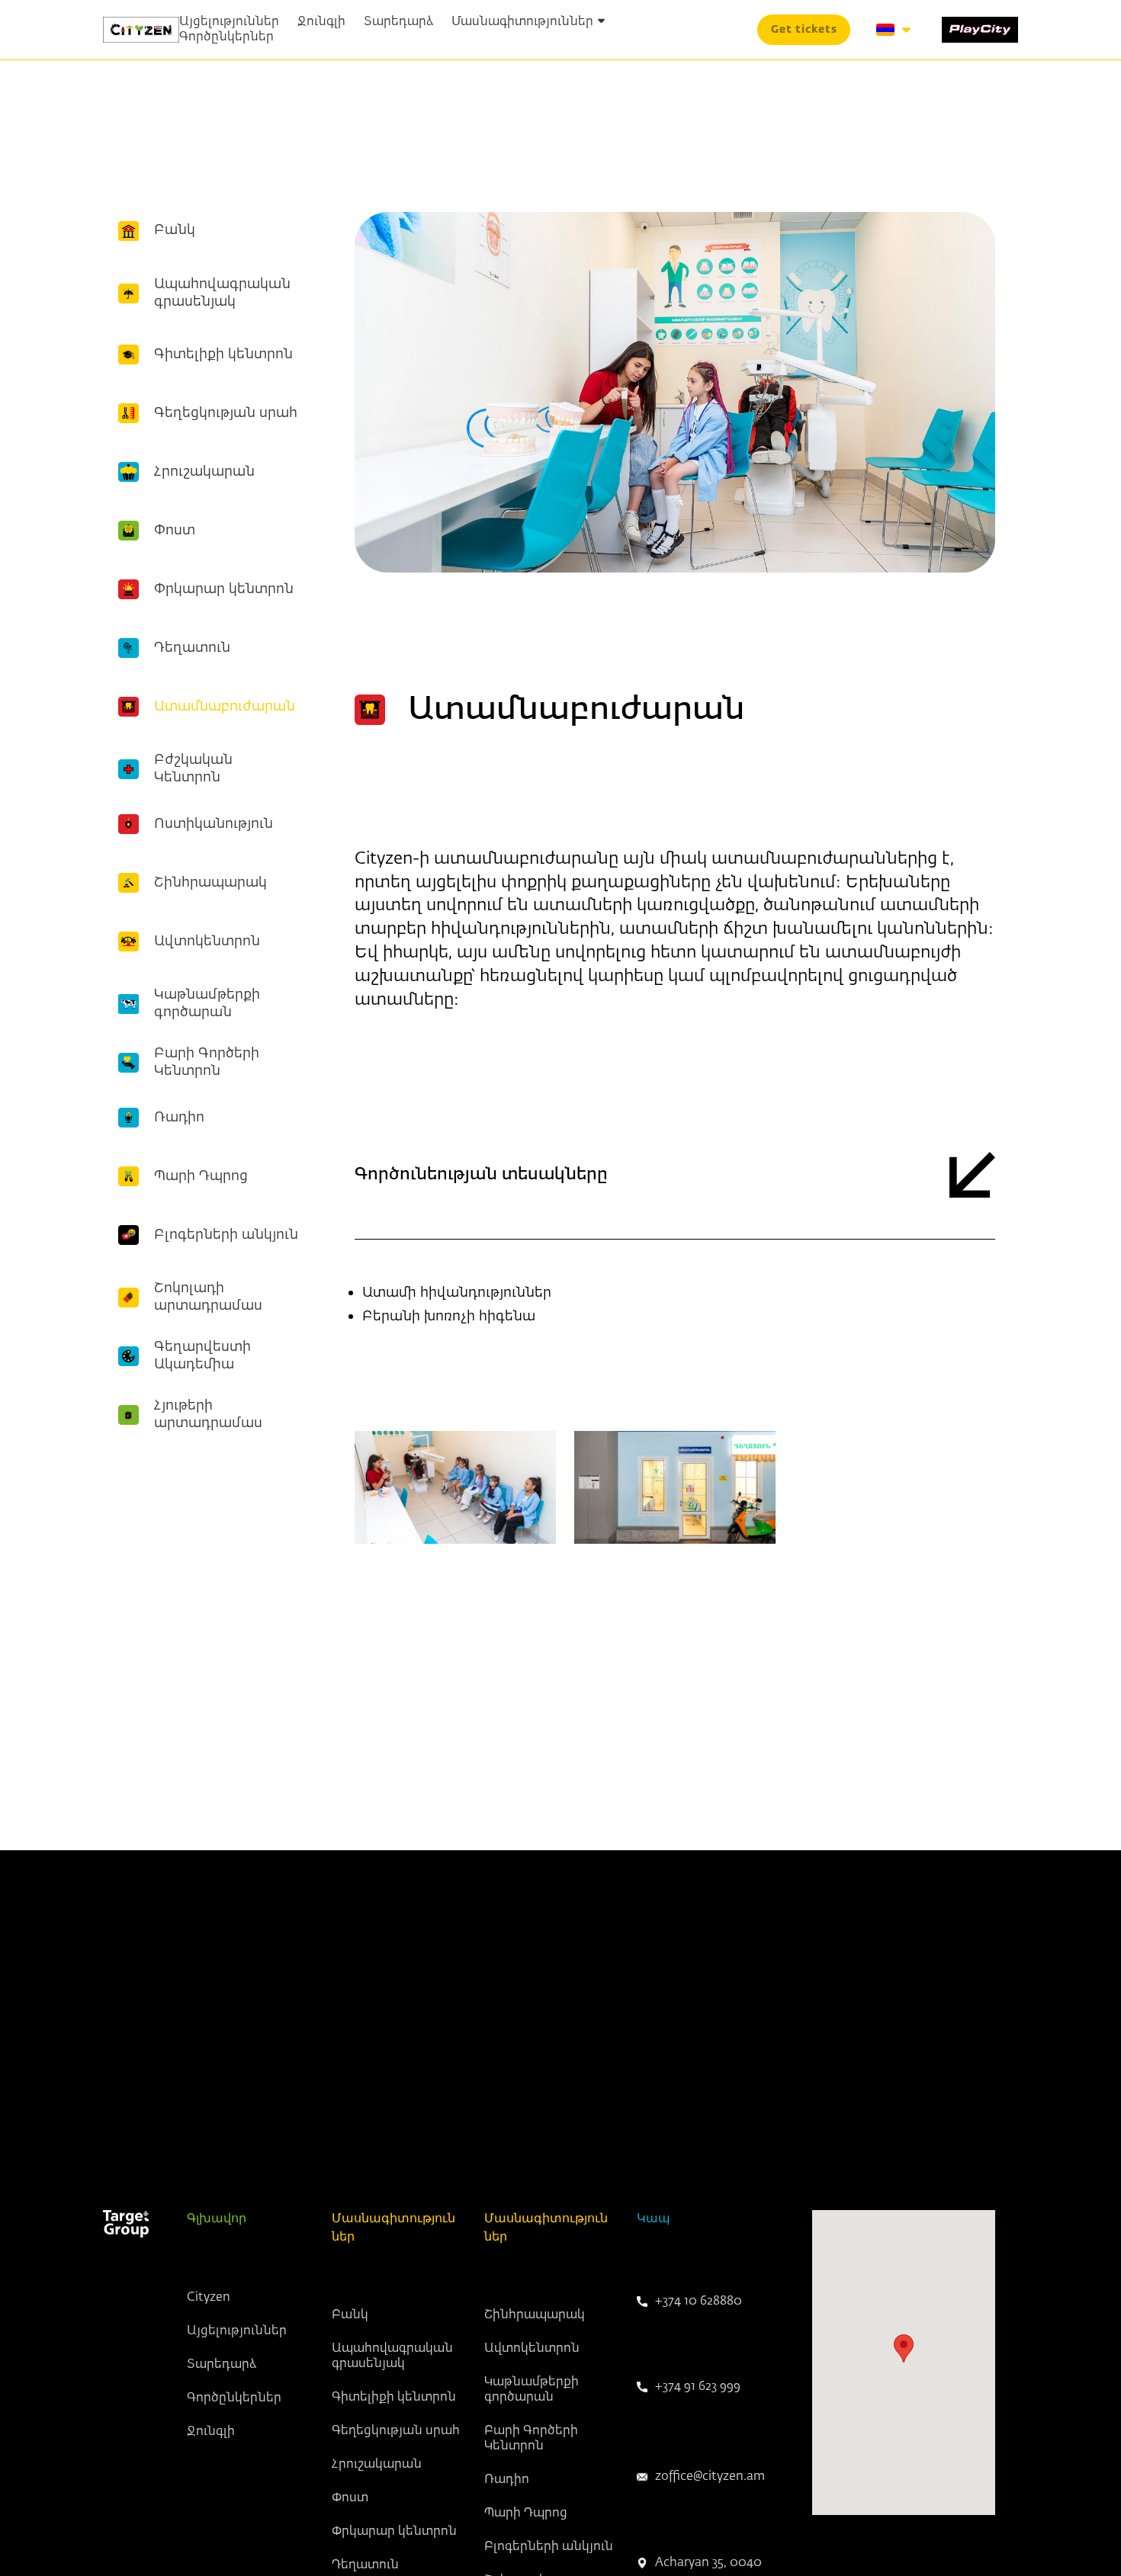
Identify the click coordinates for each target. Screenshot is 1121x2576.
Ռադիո (179, 1118)
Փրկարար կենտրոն (224, 589)
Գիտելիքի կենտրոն (223, 354)
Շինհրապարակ (210, 883)
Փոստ (175, 531)
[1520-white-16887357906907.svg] (126, 2224)
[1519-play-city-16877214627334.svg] (980, 30)
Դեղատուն (192, 648)
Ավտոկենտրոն (207, 942)
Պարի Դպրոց (201, 1176)
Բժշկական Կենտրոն (193, 769)
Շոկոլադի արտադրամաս (208, 1297)
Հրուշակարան (204, 472)
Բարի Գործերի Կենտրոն (207, 1062)
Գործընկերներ (226, 37)
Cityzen (209, 2298)
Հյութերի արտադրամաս (208, 1415)
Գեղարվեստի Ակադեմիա (202, 1356)
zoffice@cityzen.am (710, 2477)
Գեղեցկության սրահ (226, 413)
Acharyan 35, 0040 (708, 2563)
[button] (804, 30)
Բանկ (175, 231)
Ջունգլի (321, 22)
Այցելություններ (229, 22)
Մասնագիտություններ (522, 22)
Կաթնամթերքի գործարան (207, 1004)
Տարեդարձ (398, 22)
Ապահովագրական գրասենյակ (222, 293)
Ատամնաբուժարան (225, 707)
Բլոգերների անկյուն (226, 1235)
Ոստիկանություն (214, 824)
